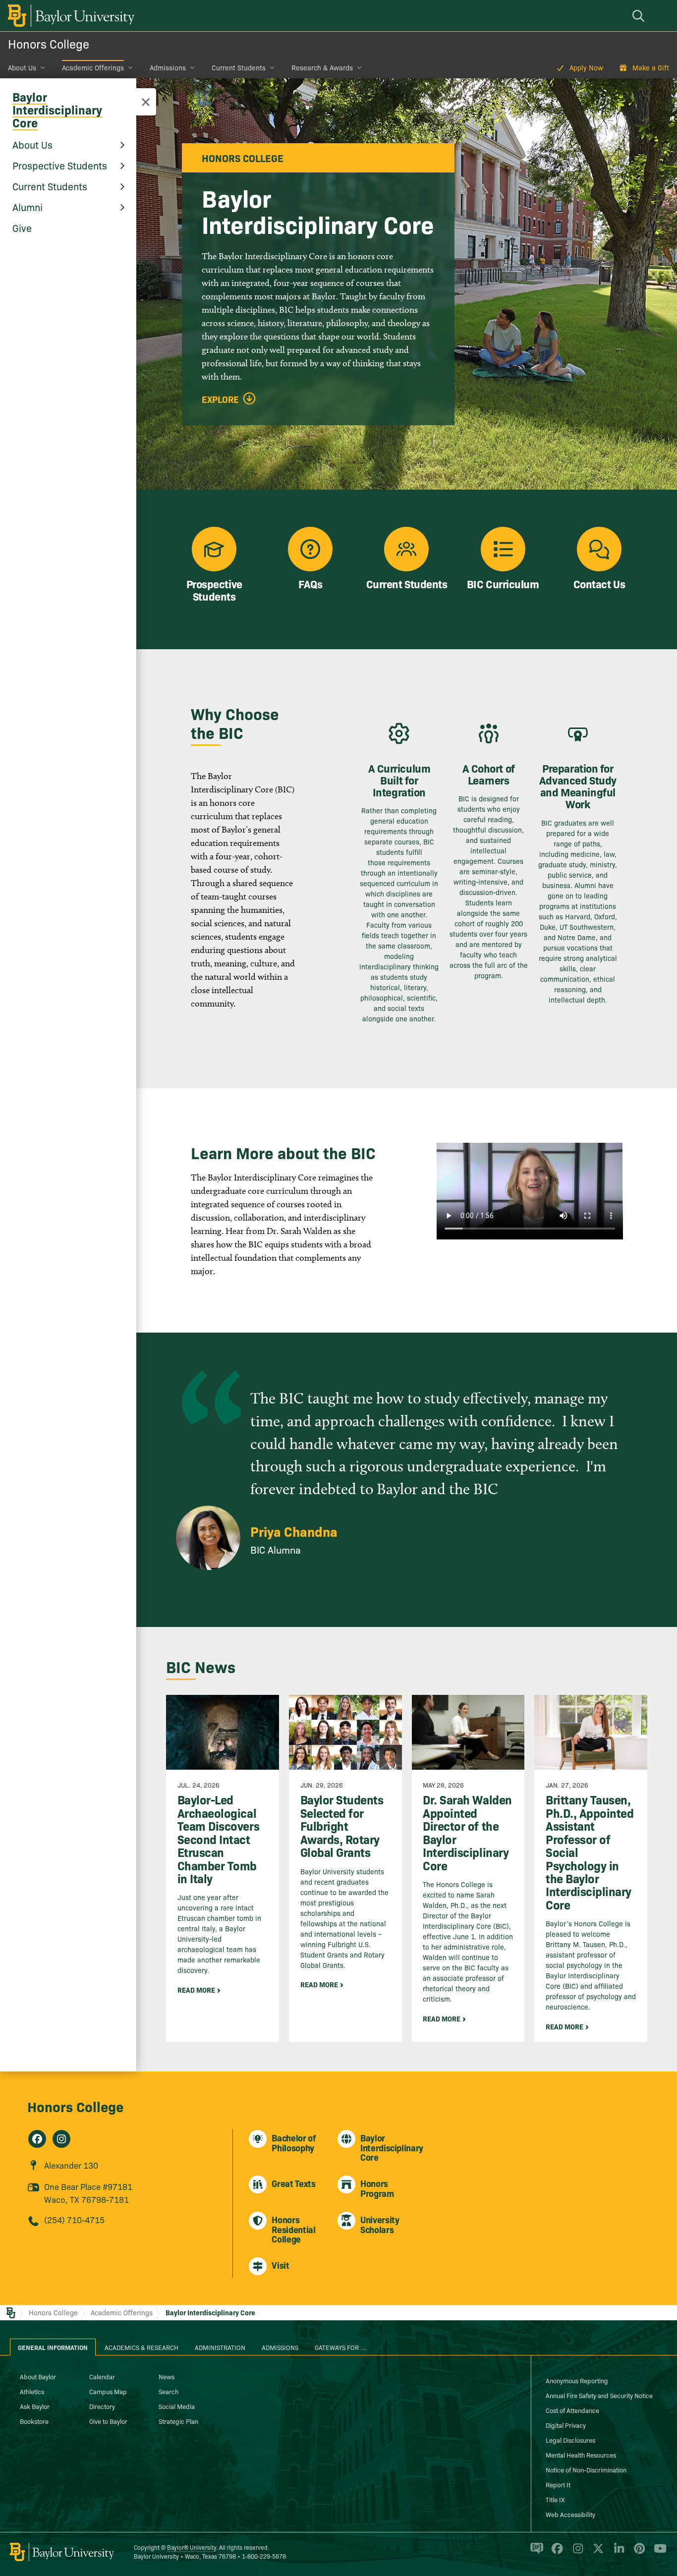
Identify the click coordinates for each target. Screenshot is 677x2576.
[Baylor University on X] (596, 2553)
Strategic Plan (178, 2421)
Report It (558, 2484)
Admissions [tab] (280, 2347)
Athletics (32, 2391)
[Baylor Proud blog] (535, 2553)
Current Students (239, 67)
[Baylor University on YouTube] (658, 2553)
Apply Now (586, 67)
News (167, 2376)
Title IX (555, 2499)
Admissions (168, 67)
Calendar (102, 2376)
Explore (220, 399)
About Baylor (38, 2376)
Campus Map (108, 2391)
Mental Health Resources (581, 2455)
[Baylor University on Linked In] (617, 2553)
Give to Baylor (108, 2421)
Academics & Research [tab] (141, 2347)
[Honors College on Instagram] (61, 2139)
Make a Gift (651, 67)
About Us (22, 67)
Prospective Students (60, 165)
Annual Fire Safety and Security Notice (599, 2395)
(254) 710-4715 (74, 2219)
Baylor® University (192, 2547)
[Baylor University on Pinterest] (638, 2553)
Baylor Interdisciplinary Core (57, 109)
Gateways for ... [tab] (340, 2347)
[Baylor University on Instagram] (576, 2553)
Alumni (28, 207)
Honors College (49, 43)
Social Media (177, 2406)
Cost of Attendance (572, 2410)
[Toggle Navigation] (146, 102)
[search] (640, 16)
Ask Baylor (35, 2406)
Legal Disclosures (570, 2440)
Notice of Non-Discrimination (586, 2469)
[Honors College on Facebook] (37, 2139)
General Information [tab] (53, 2347)
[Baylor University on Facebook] (555, 2553)
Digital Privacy (566, 2425)
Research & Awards (322, 67)
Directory (102, 2406)
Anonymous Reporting (577, 2380)
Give (22, 227)
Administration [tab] (220, 2347)
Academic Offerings (93, 67)
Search (169, 2391)
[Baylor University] (69, 16)
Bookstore (34, 2421)
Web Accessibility (570, 2514)
